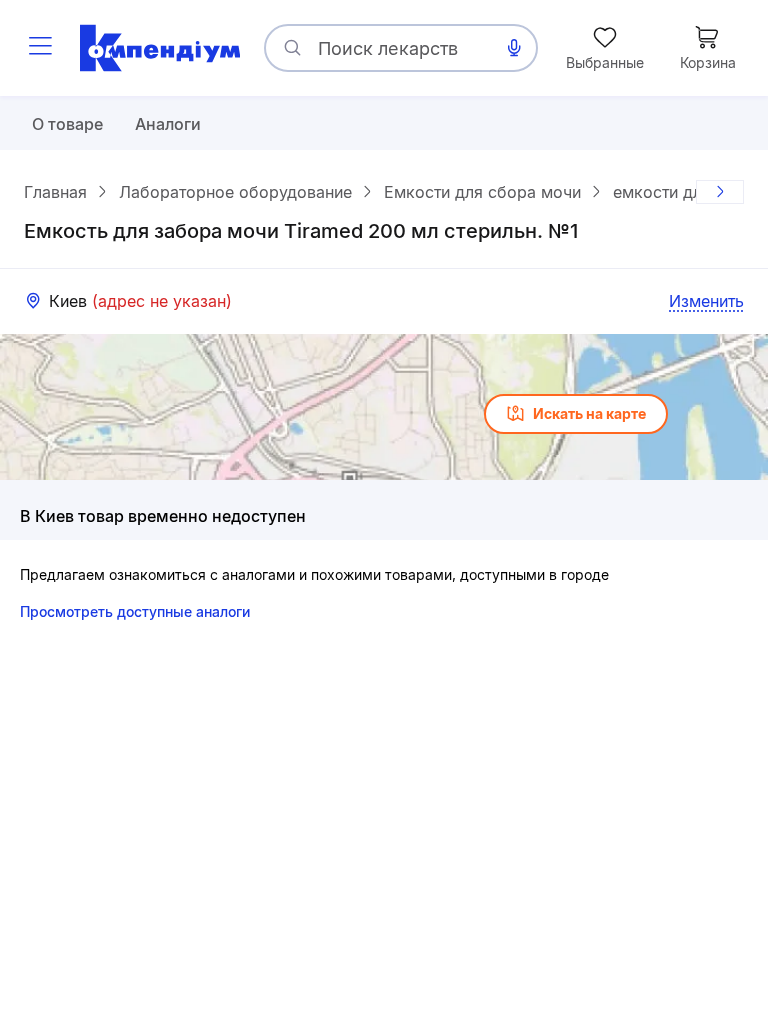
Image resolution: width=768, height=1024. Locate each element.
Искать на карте (589, 413)
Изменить (706, 301)
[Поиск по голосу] (514, 48)
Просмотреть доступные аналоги (135, 611)
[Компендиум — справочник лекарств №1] (160, 48)
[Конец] (720, 192)
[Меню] (40, 48)
